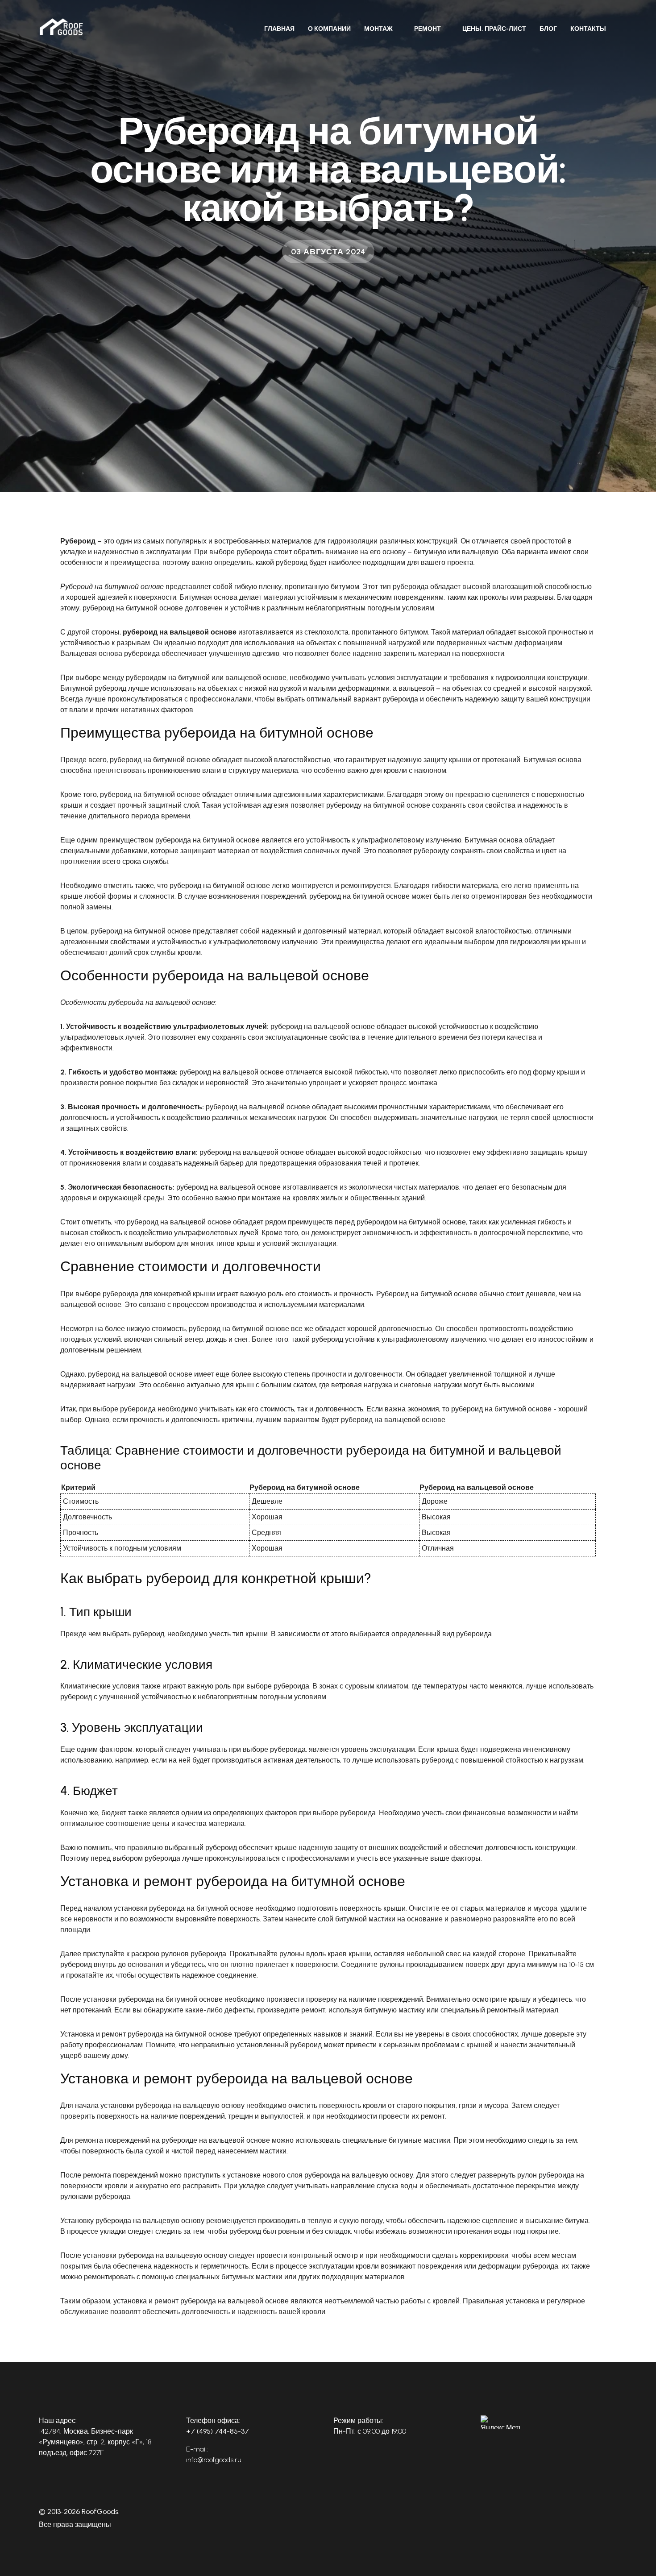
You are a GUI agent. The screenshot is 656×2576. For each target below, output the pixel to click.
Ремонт (428, 29)
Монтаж (378, 29)
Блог (548, 29)
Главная (279, 29)
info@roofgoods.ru (214, 2460)
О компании (329, 29)
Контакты (588, 29)
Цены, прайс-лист (494, 29)
